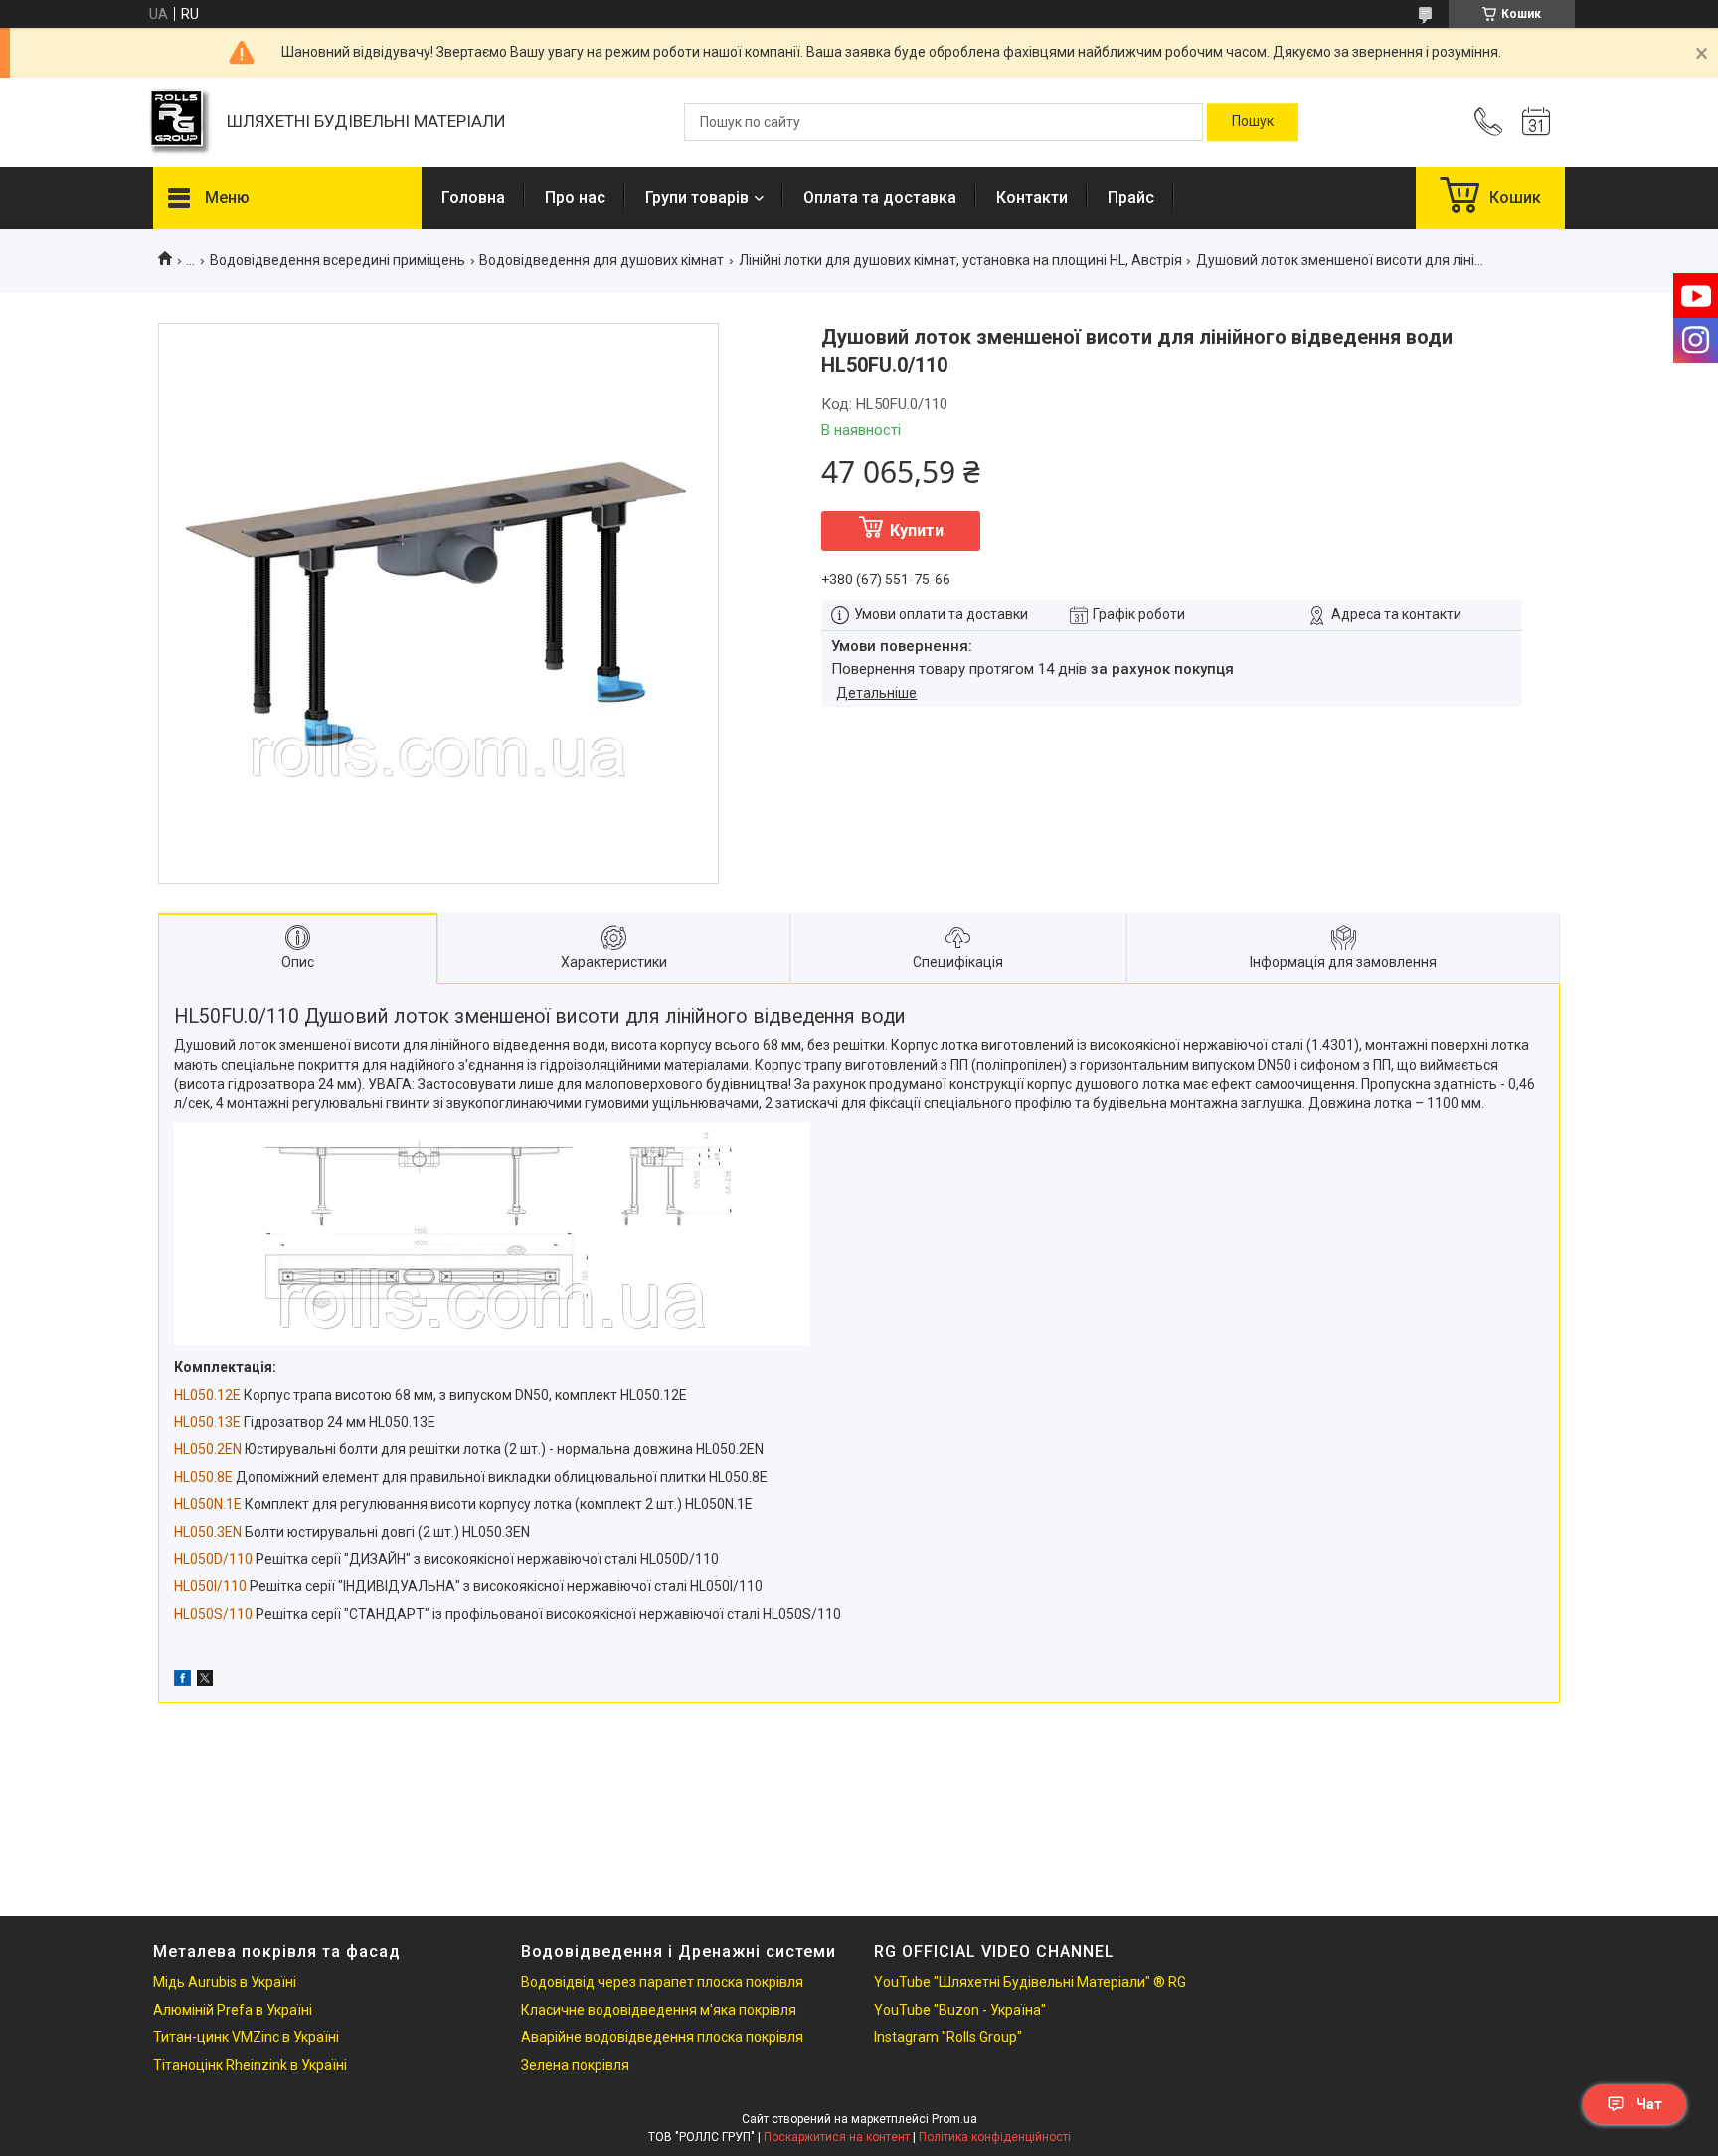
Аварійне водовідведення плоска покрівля (662, 2037)
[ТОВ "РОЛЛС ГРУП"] (180, 123)
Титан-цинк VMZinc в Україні (246, 2037)
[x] (205, 1681)
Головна (473, 197)
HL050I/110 (210, 1586)
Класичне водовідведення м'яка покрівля (659, 2010)
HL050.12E (207, 1395)
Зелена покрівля (575, 2065)
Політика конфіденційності (995, 2137)
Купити (917, 530)
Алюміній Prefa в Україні (233, 2010)
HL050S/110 (213, 1614)
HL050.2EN (208, 1449)
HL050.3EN (208, 1532)
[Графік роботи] (1536, 122)
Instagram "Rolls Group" (948, 2037)
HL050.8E (203, 1477)
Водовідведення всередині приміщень (338, 260)
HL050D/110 (213, 1559)
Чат (1649, 2104)
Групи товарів (697, 197)
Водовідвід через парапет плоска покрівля (662, 1982)
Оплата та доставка (880, 197)
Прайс (1131, 197)
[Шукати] (1253, 122)
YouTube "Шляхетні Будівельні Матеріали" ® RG (1030, 1982)
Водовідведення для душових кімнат (601, 260)
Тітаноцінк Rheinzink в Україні (250, 2065)
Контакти (1032, 197)
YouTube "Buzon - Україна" (960, 2010)
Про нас (575, 197)
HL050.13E (207, 1422)
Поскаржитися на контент (837, 2137)
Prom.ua (954, 2119)
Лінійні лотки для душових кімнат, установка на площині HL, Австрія (960, 260)
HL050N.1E (208, 1504)
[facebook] (182, 1681)
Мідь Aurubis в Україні (225, 1982)
